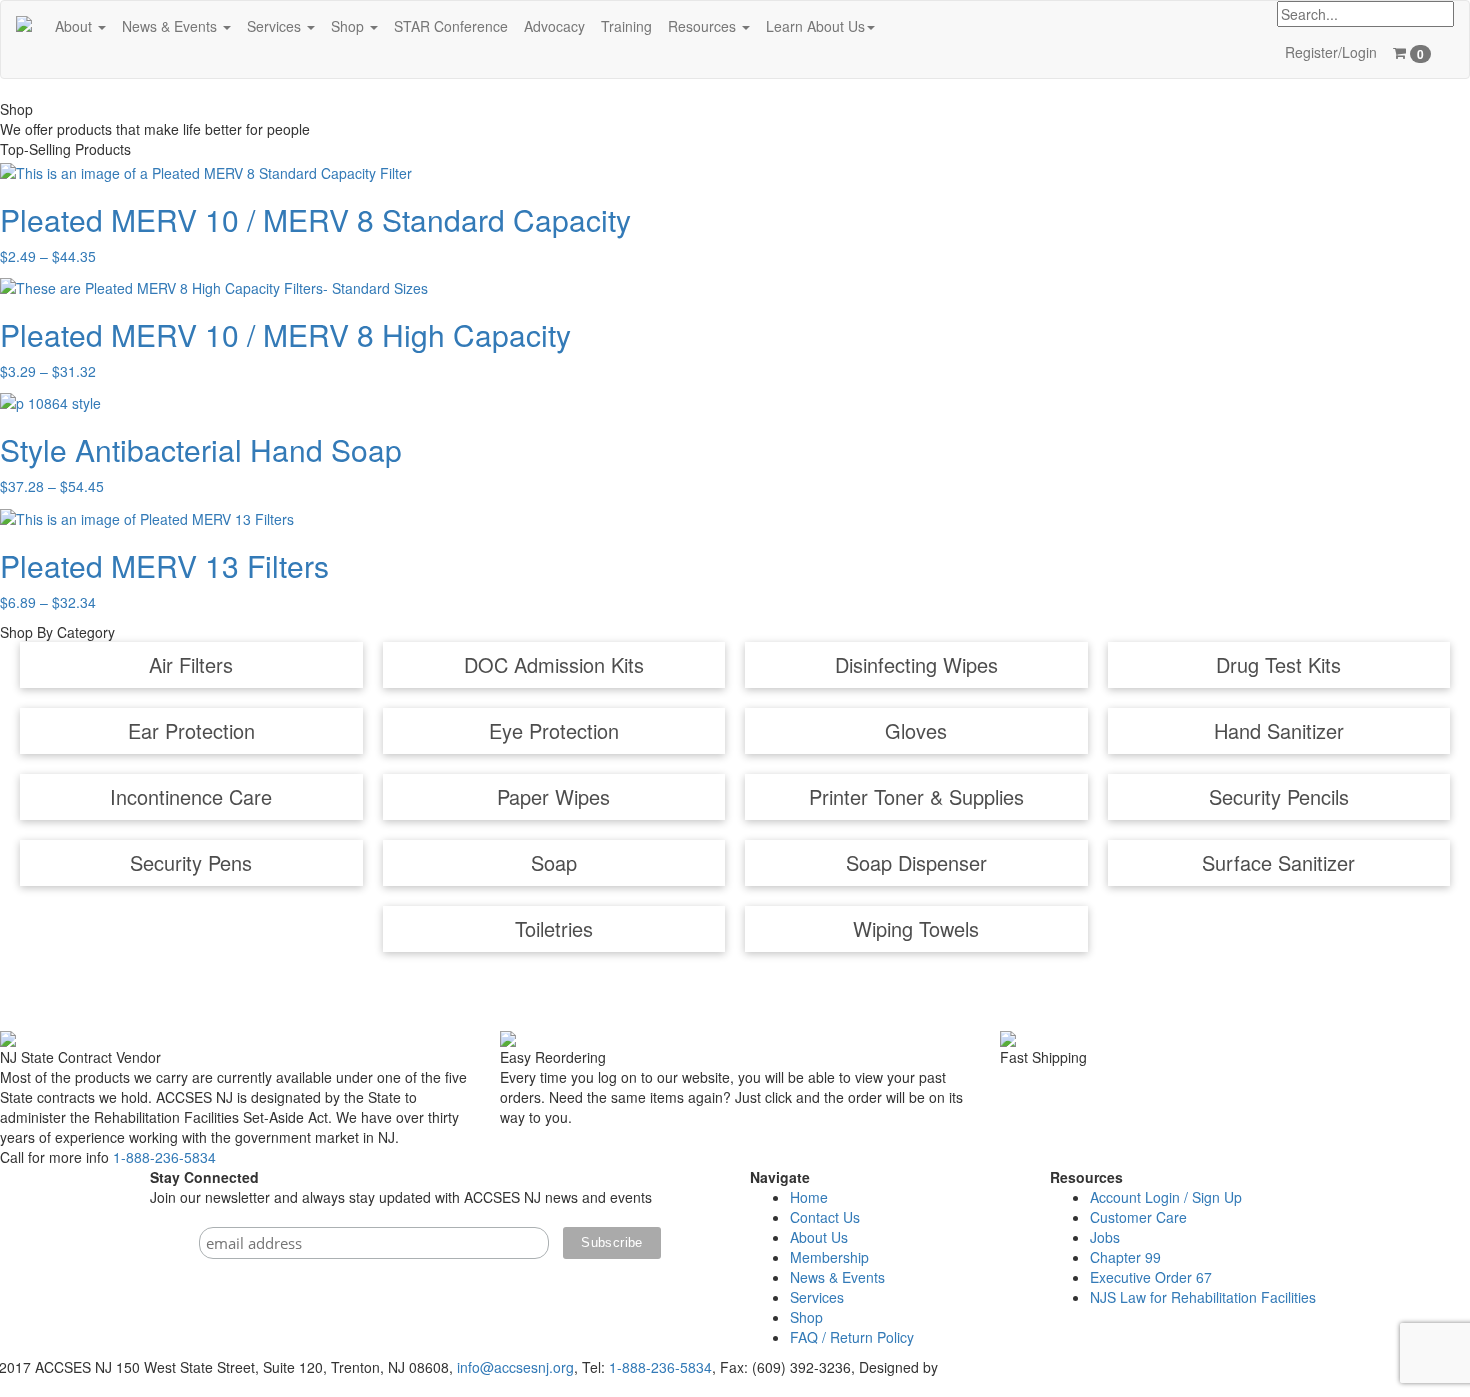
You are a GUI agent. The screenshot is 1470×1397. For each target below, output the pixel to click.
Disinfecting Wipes (916, 664)
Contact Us (825, 1217)
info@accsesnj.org (515, 1367)
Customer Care (1138, 1217)
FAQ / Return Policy (852, 1337)
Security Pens (191, 862)
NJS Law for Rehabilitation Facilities (1203, 1297)
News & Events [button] (171, 26)
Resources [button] (704, 26)
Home (809, 1197)
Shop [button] (349, 26)
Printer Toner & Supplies (916, 796)
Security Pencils (1279, 796)
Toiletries (554, 928)
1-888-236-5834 (164, 1157)
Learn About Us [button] (815, 26)
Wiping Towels (916, 928)
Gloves (916, 730)
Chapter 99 (1125, 1257)
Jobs (1105, 1237)
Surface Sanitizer (1278, 862)
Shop (806, 1317)
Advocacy (554, 26)
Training (626, 26)
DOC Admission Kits (554, 664)
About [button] (75, 26)
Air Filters (191, 664)
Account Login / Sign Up (1166, 1197)
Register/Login (1331, 52)
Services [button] (276, 26)
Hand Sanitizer (1279, 730)
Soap (554, 862)
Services (817, 1297)
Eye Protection (554, 730)
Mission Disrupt (990, 1367)
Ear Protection (191, 730)
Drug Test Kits (1278, 664)
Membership (829, 1257)
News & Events (837, 1277)
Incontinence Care (191, 796)
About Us (819, 1237)
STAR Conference (451, 26)
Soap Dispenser (916, 862)
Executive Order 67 (1151, 1277)
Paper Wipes (553, 796)
